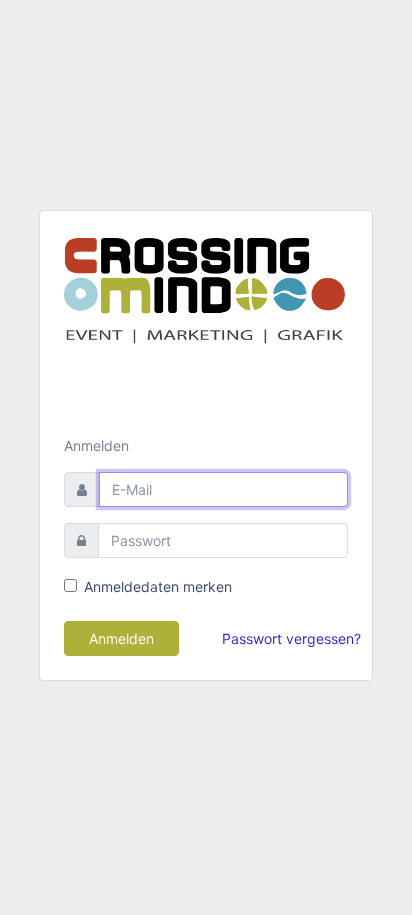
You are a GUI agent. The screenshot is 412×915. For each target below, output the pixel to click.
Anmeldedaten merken (158, 586)
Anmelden (121, 638)
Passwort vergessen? (291, 638)
